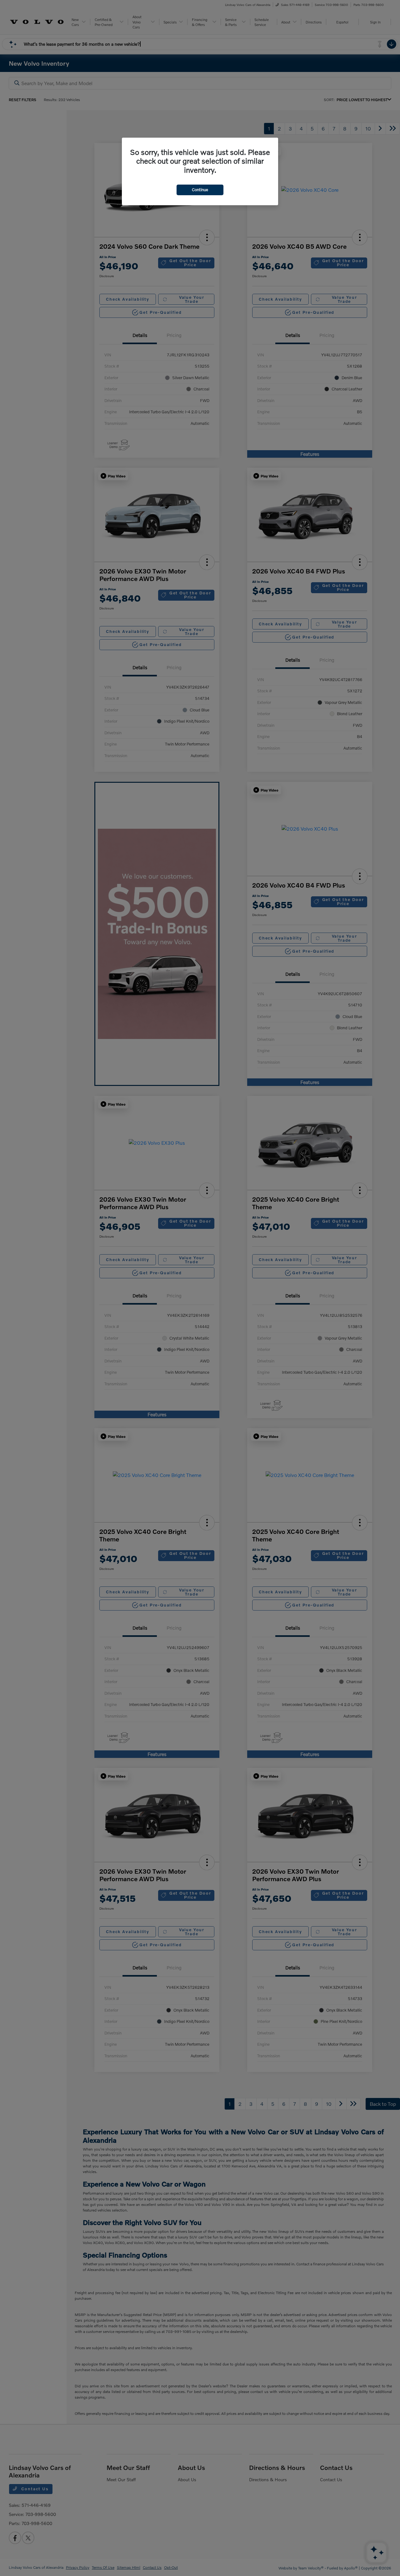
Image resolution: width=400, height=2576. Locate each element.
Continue (200, 190)
